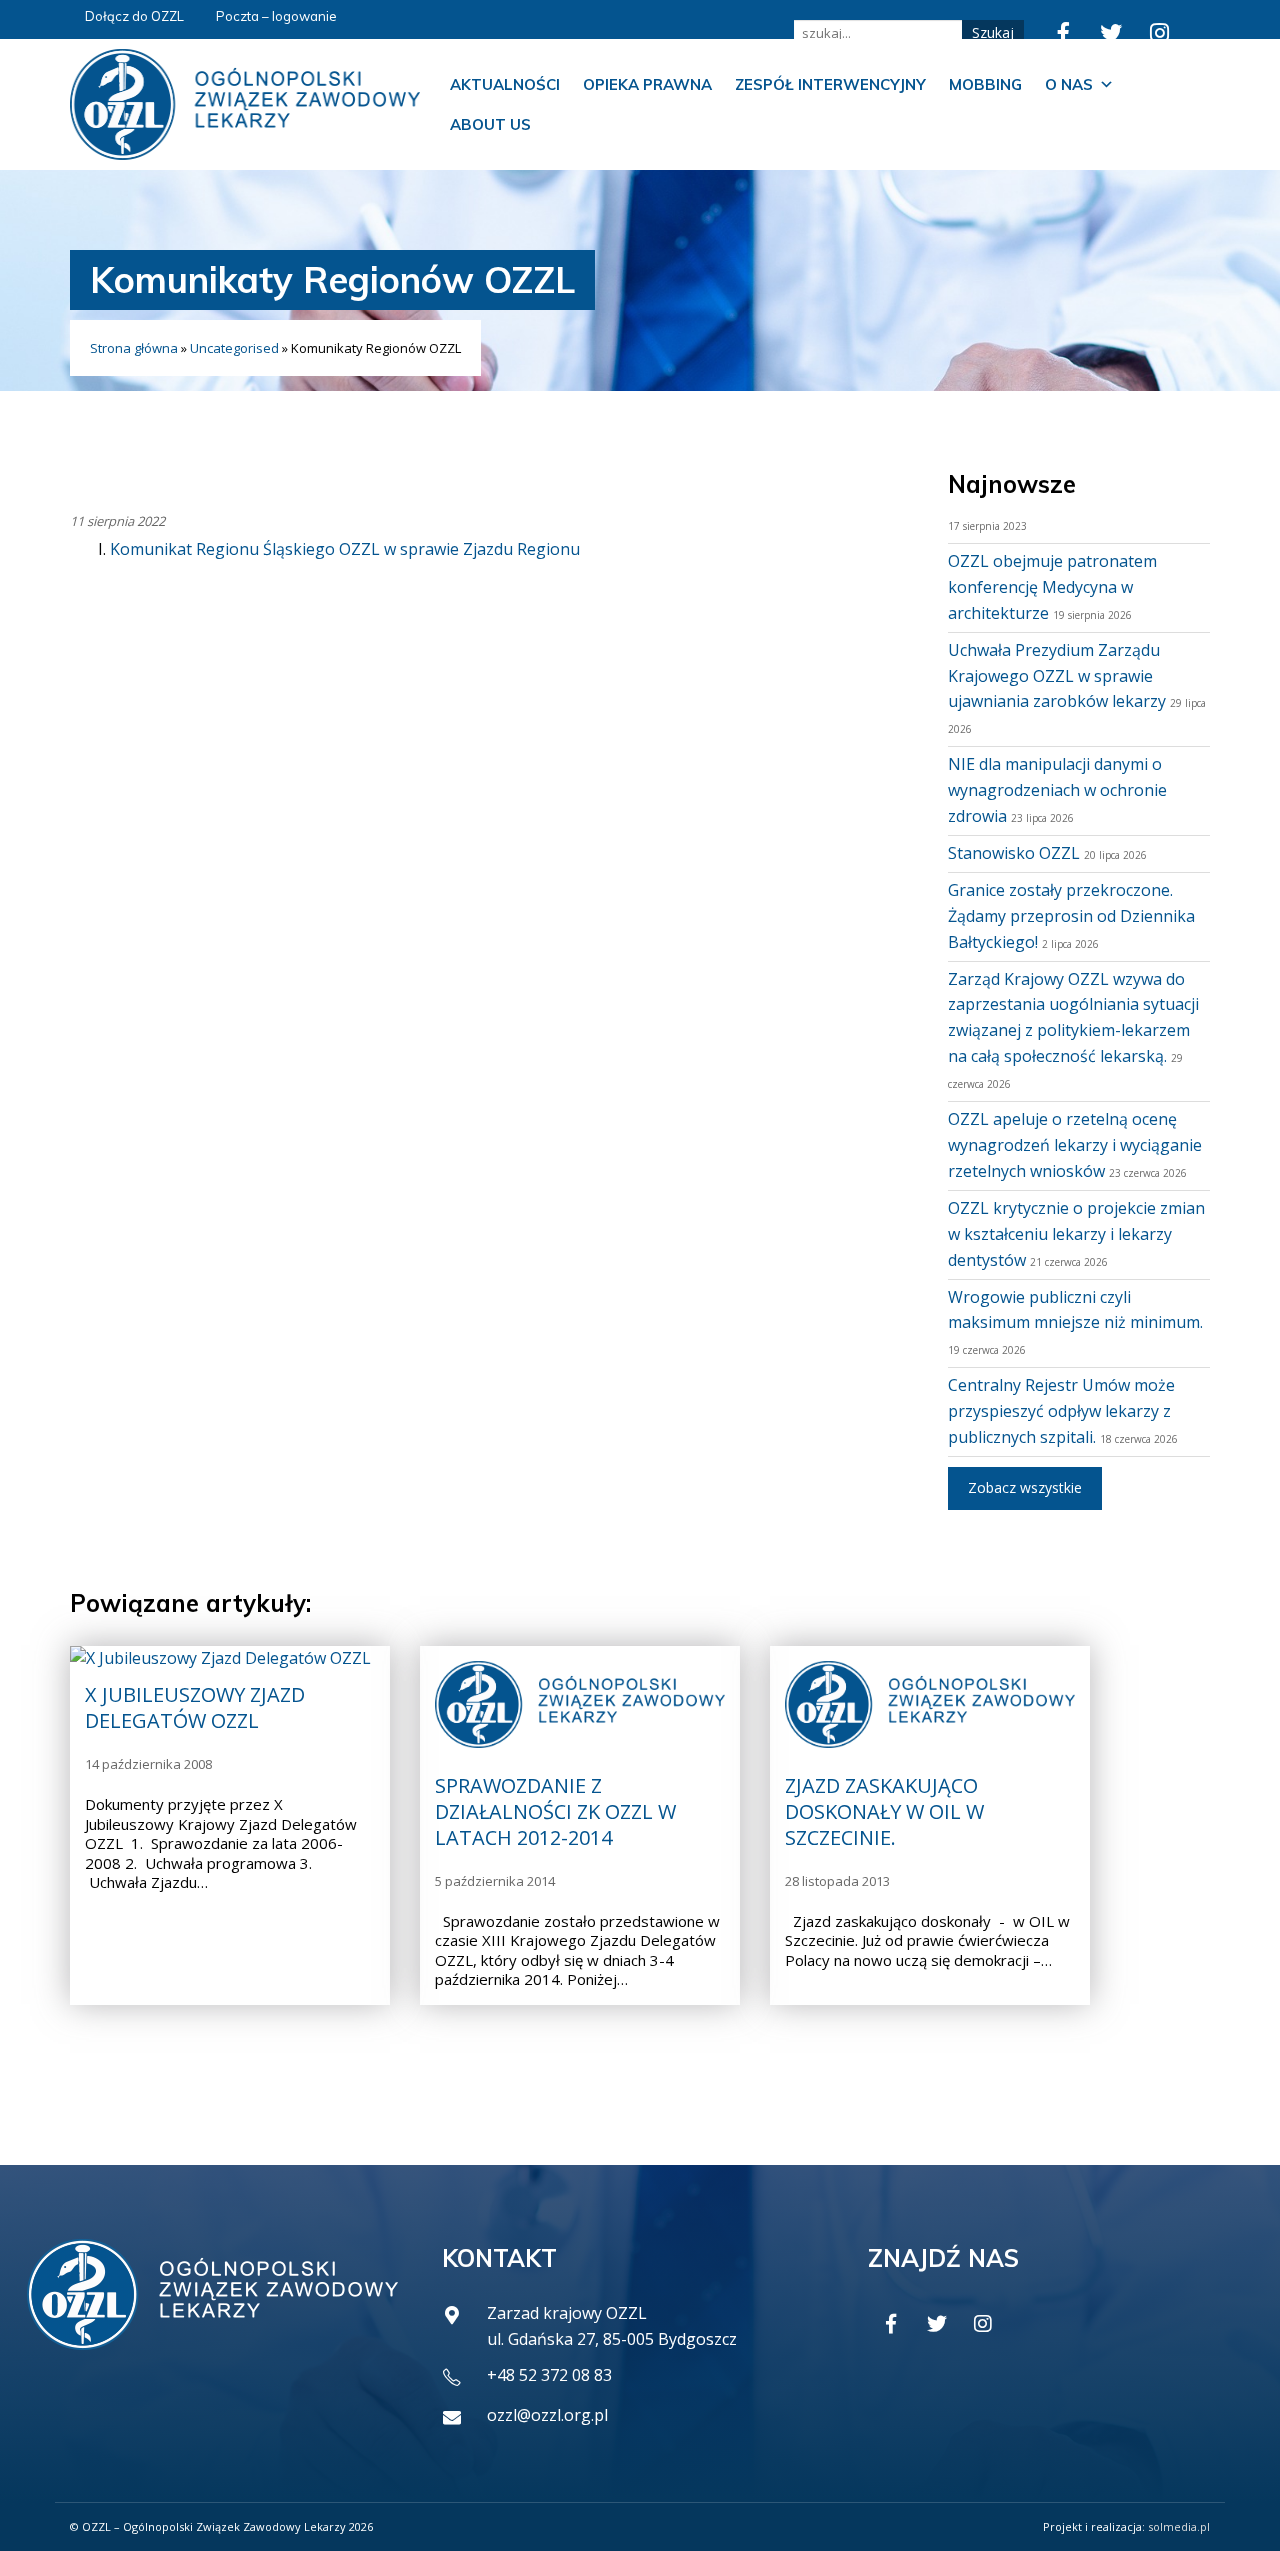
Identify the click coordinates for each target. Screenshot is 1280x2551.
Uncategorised (234, 348)
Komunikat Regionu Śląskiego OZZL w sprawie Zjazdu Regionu (345, 549)
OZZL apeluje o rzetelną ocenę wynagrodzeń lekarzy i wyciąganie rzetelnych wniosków (1075, 1145)
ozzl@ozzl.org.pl (547, 2415)
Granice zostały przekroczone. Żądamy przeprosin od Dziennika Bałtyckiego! (1071, 916)
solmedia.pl (1179, 2526)
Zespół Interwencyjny (830, 84)
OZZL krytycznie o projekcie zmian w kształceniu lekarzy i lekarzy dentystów (1076, 1234)
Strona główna (134, 348)
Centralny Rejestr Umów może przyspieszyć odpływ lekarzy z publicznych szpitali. (1061, 1411)
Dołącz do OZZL (134, 16)
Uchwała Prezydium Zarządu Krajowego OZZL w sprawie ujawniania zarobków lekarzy (1057, 676)
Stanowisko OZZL (1014, 853)
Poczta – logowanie (276, 16)
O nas (1069, 84)
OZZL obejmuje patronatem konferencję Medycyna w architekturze (1052, 587)
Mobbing (985, 84)
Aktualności (505, 84)
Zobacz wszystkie (1025, 1487)
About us (490, 124)
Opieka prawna (647, 84)
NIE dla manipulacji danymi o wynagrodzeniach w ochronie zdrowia (1057, 790)
